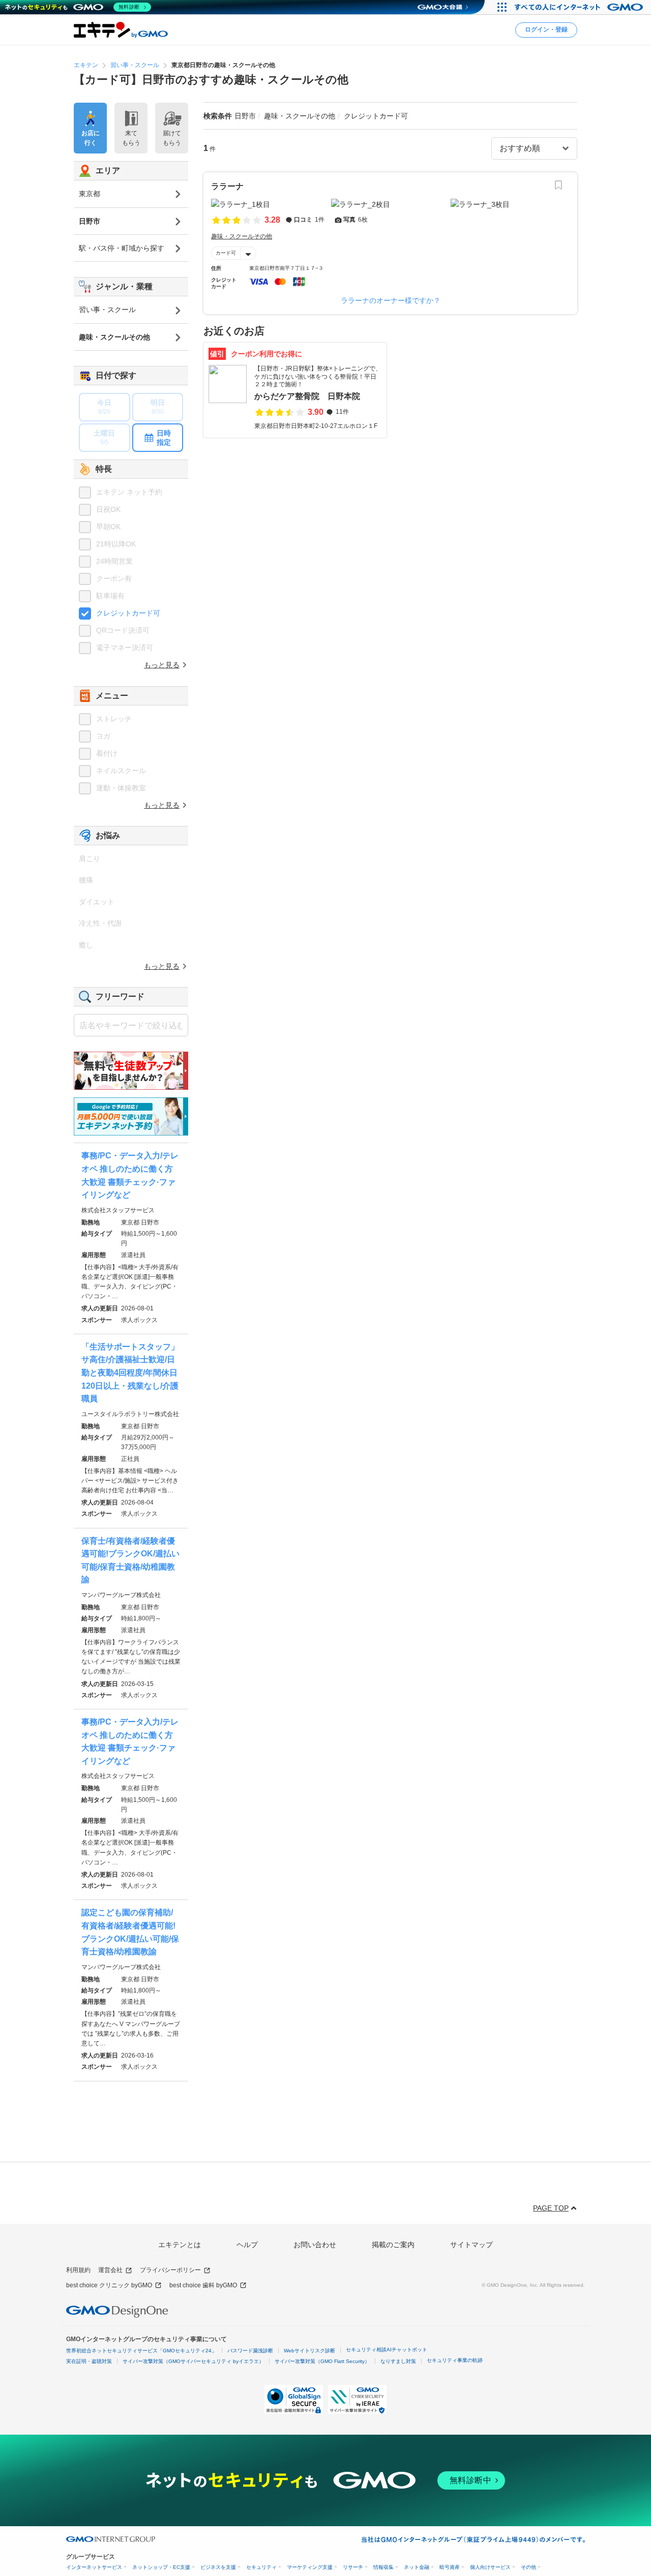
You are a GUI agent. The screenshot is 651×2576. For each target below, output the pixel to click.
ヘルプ (247, 2245)
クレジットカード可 (128, 613)
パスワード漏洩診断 (250, 2351)
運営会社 (110, 2270)
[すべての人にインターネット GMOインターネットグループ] (580, 7)
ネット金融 (417, 2567)
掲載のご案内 (393, 2245)
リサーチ (353, 2567)
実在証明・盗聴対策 (89, 2361)
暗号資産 (450, 2567)
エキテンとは (180, 2245)
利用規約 (78, 2270)
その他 (528, 2567)
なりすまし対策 (398, 2361)
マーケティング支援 (310, 2567)
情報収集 (383, 2567)
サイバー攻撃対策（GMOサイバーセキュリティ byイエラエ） (193, 2361)
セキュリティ (261, 2567)
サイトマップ (471, 2245)
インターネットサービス (94, 2567)
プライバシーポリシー (170, 2270)
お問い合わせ (315, 2245)
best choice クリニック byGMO (109, 2285)
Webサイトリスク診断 (309, 2351)
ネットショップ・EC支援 (161, 2567)
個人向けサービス (490, 2567)
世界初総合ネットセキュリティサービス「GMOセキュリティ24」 (141, 2351)
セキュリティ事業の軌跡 (455, 2360)
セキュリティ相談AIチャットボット (387, 2350)
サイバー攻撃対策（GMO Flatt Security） (322, 2361)
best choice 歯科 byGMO (203, 2285)
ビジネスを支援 (218, 2567)
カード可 (226, 253)
